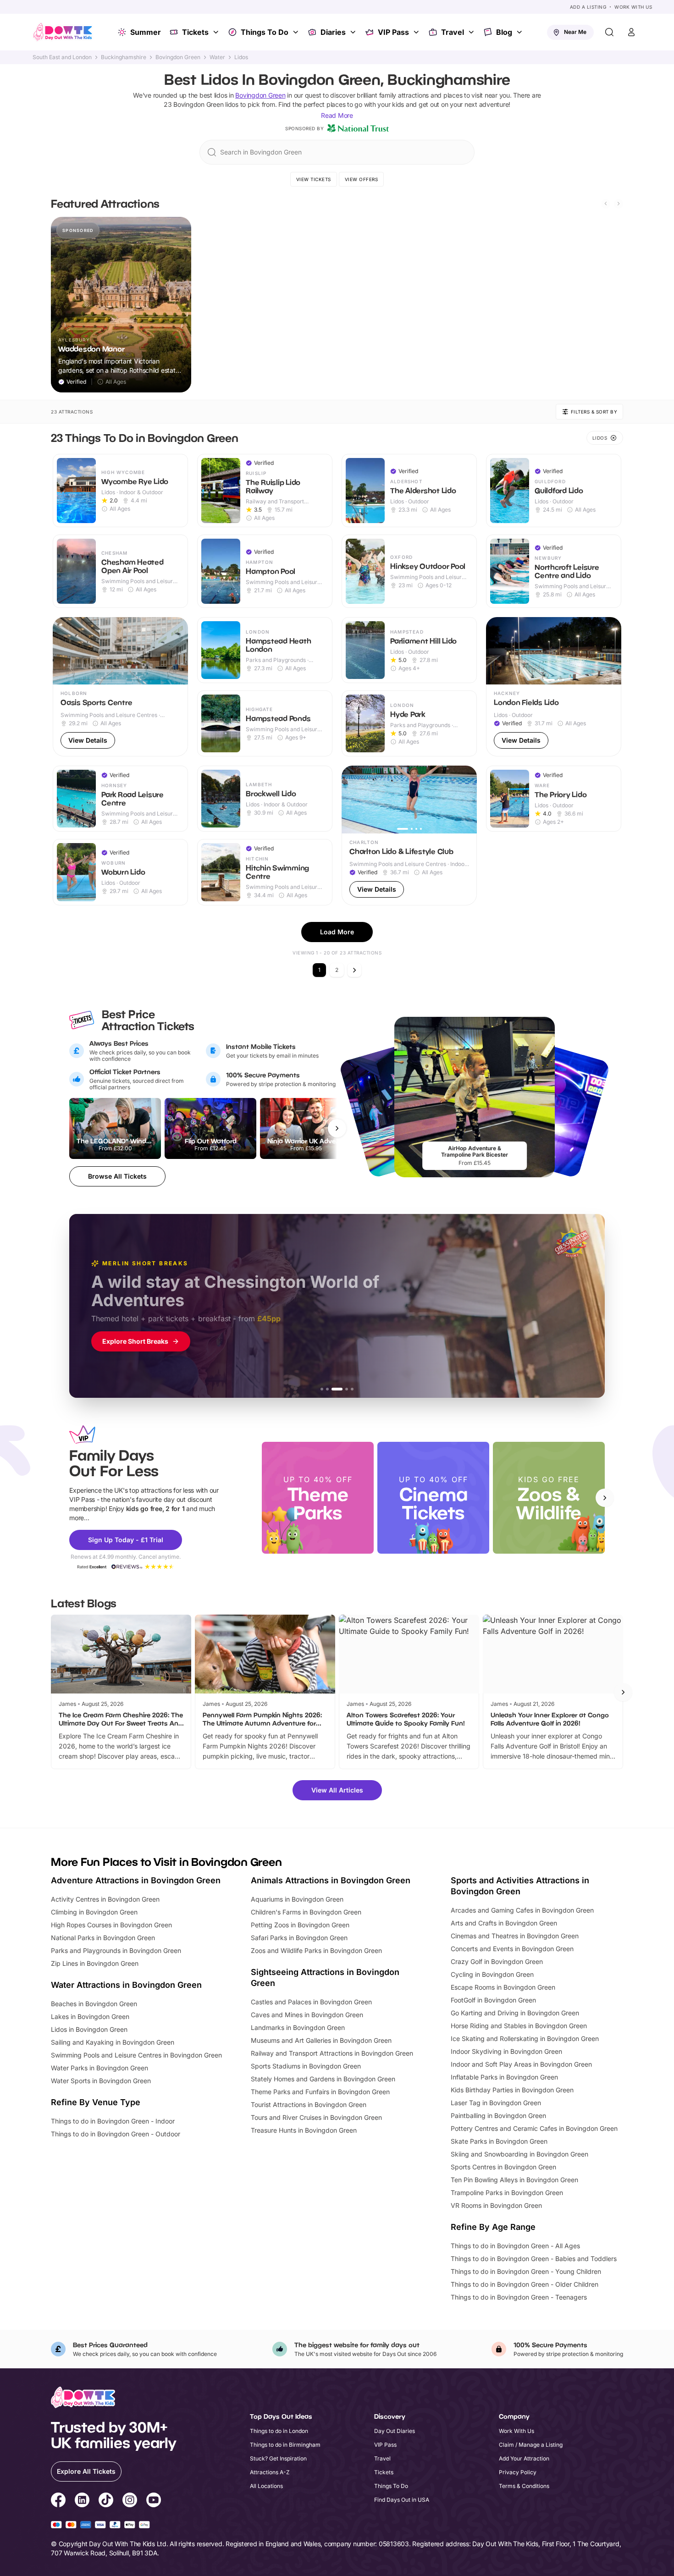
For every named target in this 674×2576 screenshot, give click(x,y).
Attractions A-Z (270, 2472)
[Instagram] (130, 2501)
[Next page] (354, 970)
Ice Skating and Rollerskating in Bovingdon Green (525, 2038)
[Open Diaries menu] (354, 32)
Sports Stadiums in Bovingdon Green (306, 2066)
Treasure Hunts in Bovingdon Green (304, 2130)
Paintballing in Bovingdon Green (498, 2115)
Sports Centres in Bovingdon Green (503, 2167)
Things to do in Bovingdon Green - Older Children (525, 2284)
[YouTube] (154, 2501)
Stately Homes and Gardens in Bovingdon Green (323, 2079)
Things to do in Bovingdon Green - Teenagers (519, 2297)
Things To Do (265, 32)
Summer (146, 32)
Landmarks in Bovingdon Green (298, 2027)
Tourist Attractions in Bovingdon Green (309, 2104)
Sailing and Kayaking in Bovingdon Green (113, 2042)
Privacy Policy (518, 2472)
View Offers (362, 179)
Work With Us (633, 7)
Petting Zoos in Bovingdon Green (300, 1925)
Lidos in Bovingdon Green (89, 2029)
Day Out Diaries (395, 2431)
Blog (504, 32)
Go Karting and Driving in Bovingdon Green (515, 2013)
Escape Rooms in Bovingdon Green (503, 1987)
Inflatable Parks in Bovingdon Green (504, 2077)
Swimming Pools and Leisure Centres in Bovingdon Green (136, 2055)
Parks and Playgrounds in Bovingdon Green (116, 1950)
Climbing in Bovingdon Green (94, 1912)
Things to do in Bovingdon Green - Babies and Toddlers (534, 2259)
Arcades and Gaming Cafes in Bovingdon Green (522, 1910)
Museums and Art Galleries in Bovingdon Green (321, 2040)
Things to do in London (279, 2431)
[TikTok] (106, 2501)
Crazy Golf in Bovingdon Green (497, 1961)
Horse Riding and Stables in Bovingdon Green (519, 2026)
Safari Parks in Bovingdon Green (299, 1938)
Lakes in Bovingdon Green (90, 2016)
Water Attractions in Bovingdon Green (126, 1985)
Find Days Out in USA (402, 2500)
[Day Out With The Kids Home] (63, 32)
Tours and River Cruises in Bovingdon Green (316, 2117)
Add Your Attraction (524, 2458)
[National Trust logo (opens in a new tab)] (358, 128)
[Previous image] (497, 651)
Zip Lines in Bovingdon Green (95, 1963)
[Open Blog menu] (520, 32)
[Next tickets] (337, 1128)
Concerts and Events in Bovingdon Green (512, 1949)
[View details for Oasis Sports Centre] (120, 687)
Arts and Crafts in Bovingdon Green (504, 1923)
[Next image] (610, 651)
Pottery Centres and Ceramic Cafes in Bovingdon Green (534, 2128)
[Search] (609, 32)
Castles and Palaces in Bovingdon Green (311, 2002)
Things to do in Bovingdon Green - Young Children (526, 2271)
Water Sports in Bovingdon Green (101, 2081)
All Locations (266, 2486)
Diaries (333, 32)
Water (217, 57)
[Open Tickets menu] (217, 32)
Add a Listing (588, 7)
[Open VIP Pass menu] (417, 32)
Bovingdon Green (178, 57)
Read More (337, 115)
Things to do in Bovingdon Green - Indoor (113, 2121)
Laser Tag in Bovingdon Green (496, 2103)
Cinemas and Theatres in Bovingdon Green (515, 1936)
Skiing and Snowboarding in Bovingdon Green (519, 2154)
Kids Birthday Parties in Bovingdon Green (512, 2090)
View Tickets (314, 179)
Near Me (575, 32)
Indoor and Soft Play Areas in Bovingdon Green (521, 2064)
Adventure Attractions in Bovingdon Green (136, 1880)
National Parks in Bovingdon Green (103, 1938)
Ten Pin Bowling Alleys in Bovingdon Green (514, 2180)
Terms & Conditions (524, 2486)
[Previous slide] (606, 204)
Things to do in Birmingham (285, 2445)
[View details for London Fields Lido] (554, 687)
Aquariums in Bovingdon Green (297, 1899)
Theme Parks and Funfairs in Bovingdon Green (320, 2092)
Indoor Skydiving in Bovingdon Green (506, 2051)
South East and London (62, 57)
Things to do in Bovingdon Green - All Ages (515, 2246)
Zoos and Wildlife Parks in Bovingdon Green (316, 1950)
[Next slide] (619, 204)
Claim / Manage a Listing (531, 2445)
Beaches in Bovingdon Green (94, 2004)
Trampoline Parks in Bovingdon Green (507, 2193)
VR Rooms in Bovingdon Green (496, 2205)
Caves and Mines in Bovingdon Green (307, 2015)
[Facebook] (58, 2501)
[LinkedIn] (82, 2501)
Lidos (241, 57)
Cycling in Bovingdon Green (492, 1974)
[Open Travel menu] (472, 32)
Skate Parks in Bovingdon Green (499, 2141)
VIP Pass (393, 32)
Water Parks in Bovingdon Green (99, 2068)
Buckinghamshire (124, 57)
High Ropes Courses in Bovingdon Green (111, 1925)
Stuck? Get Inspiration (278, 2458)
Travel (453, 32)
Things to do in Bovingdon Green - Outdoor (116, 2134)
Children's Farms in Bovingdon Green (306, 1912)
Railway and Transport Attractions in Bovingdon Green (332, 2053)
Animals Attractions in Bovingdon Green (331, 1880)
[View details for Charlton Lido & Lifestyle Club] (409, 836)
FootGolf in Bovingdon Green (493, 2000)
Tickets (195, 32)
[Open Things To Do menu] (297, 32)
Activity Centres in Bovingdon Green (105, 1899)
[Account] (631, 32)
